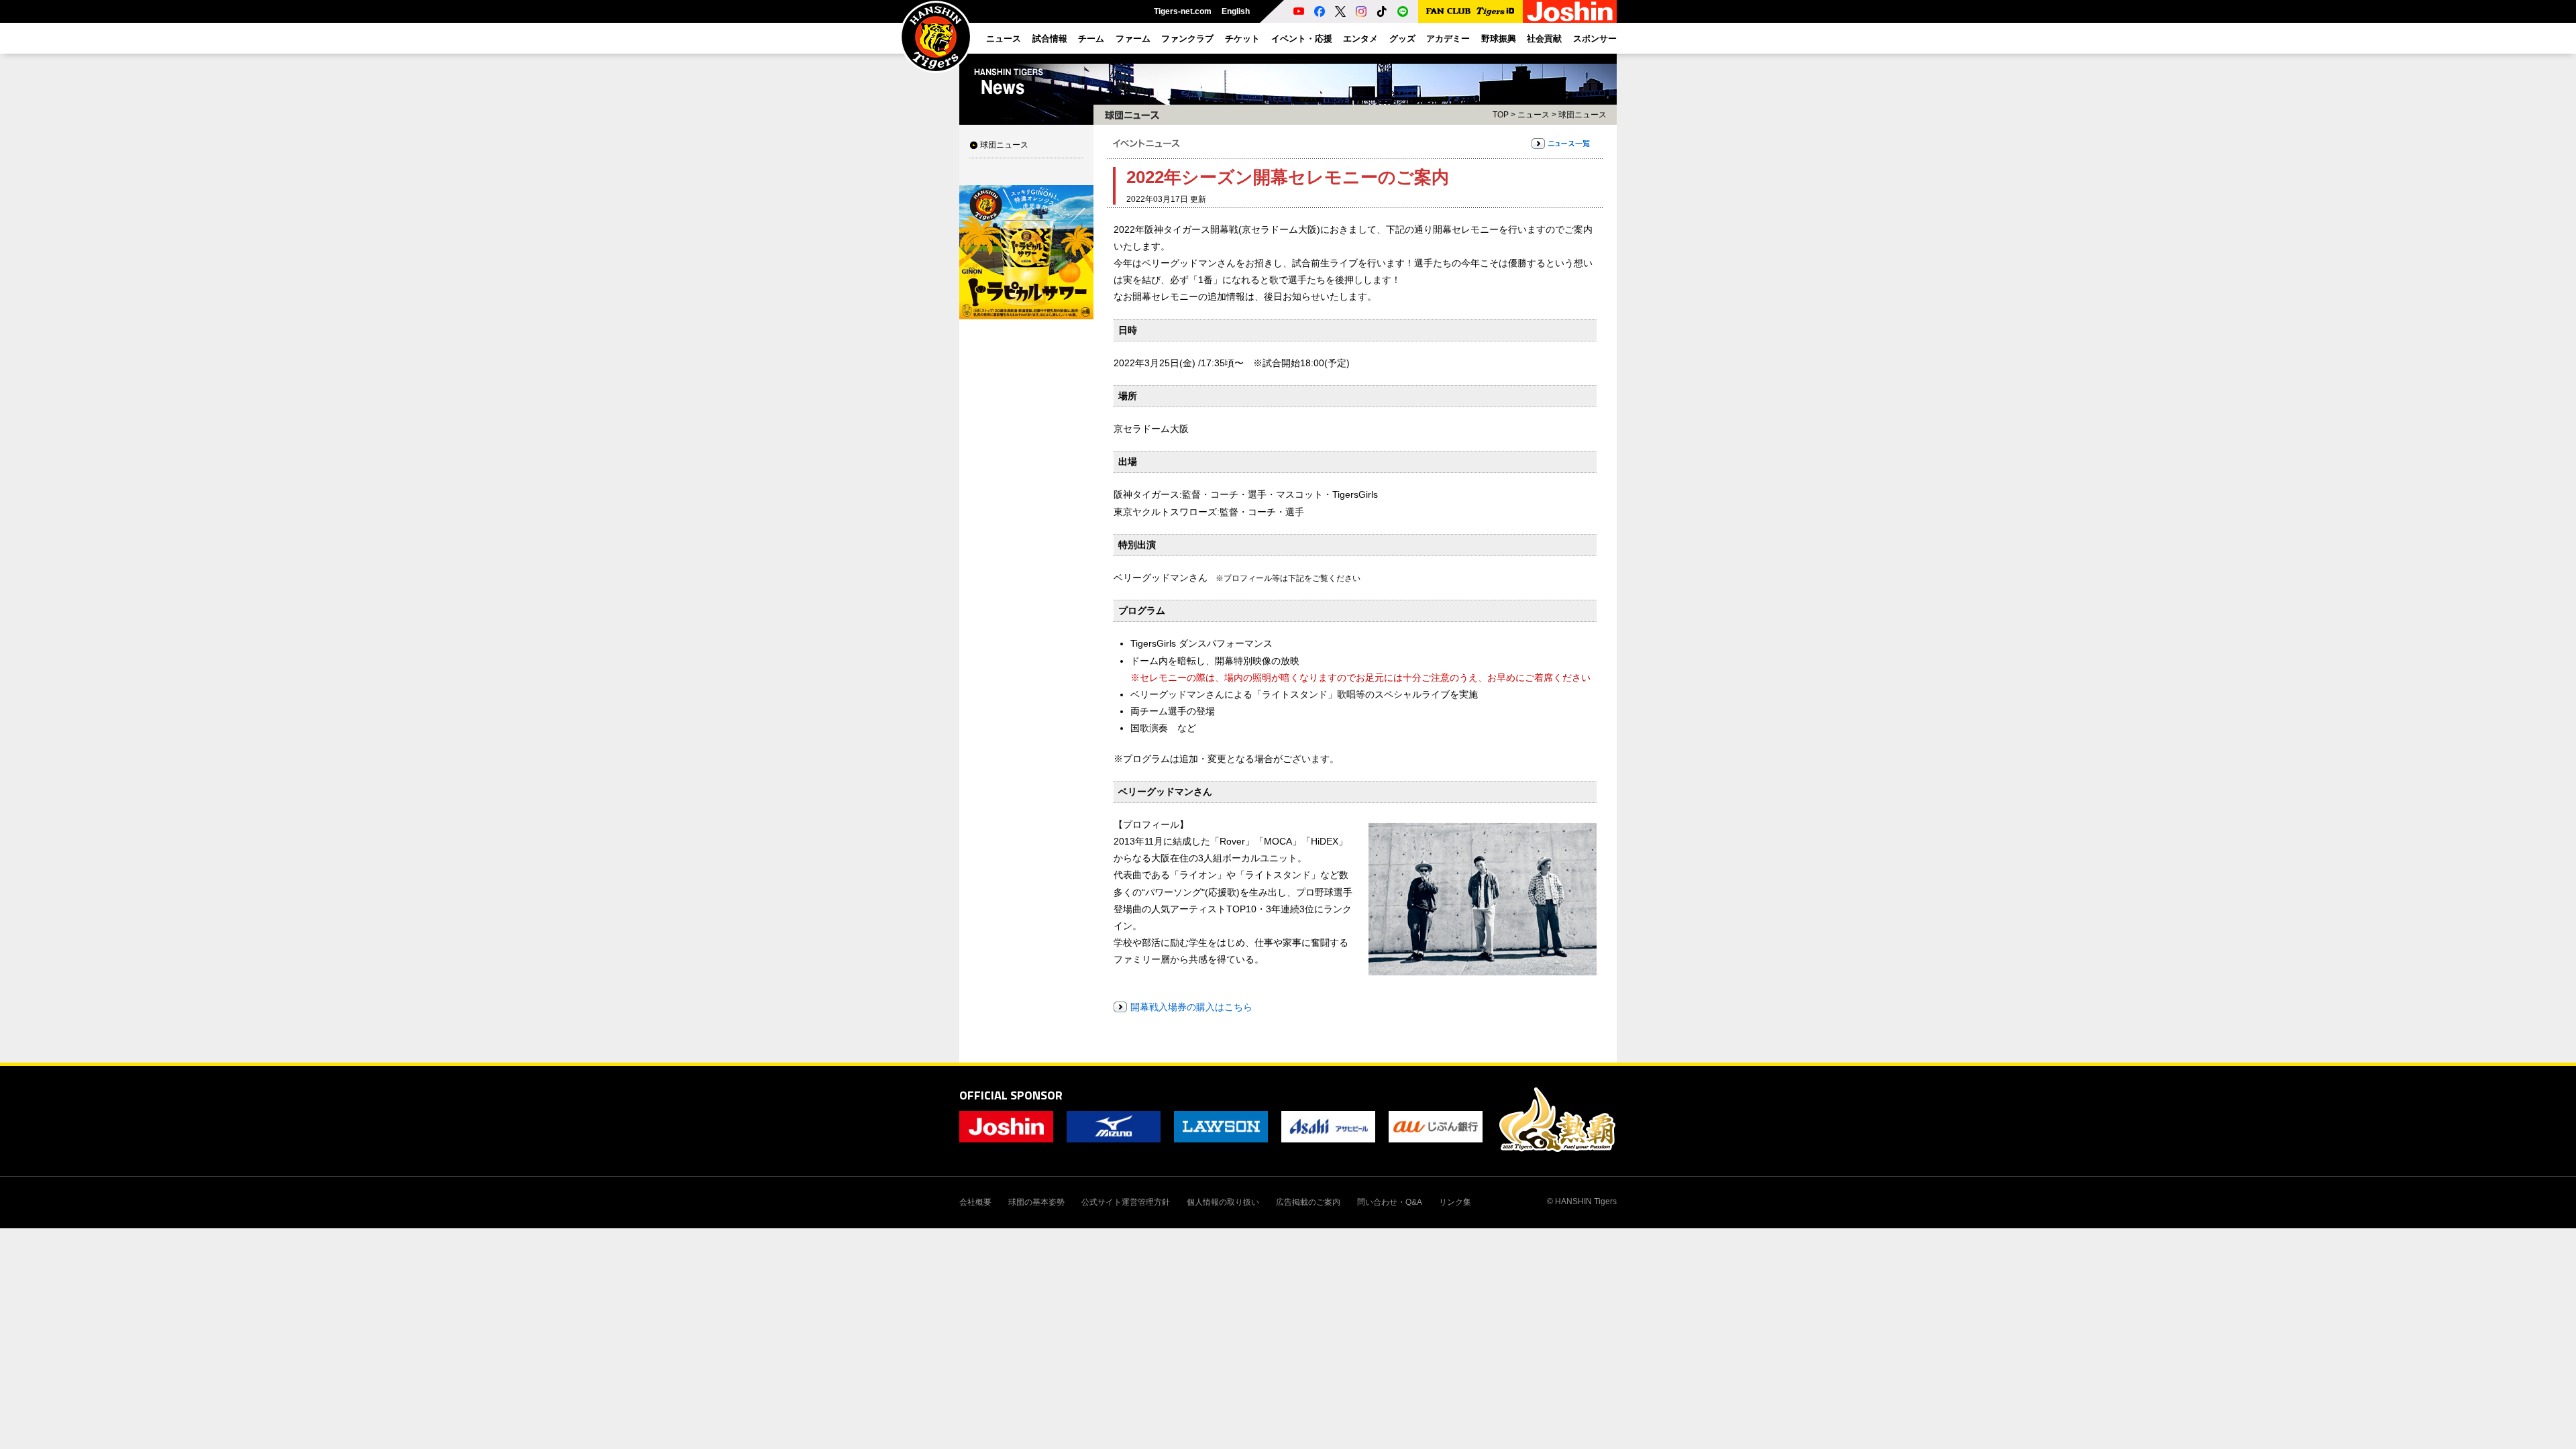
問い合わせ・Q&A (1390, 1202)
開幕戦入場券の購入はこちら (1191, 1007)
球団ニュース (1004, 145)
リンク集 (1455, 1202)
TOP (1501, 115)
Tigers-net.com (1183, 11)
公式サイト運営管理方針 (1126, 1202)
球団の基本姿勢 (1036, 1202)
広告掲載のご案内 (1308, 1202)
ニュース (1534, 115)
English (1236, 11)
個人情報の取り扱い (1223, 1202)
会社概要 (975, 1202)
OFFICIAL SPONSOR (1011, 1095)
